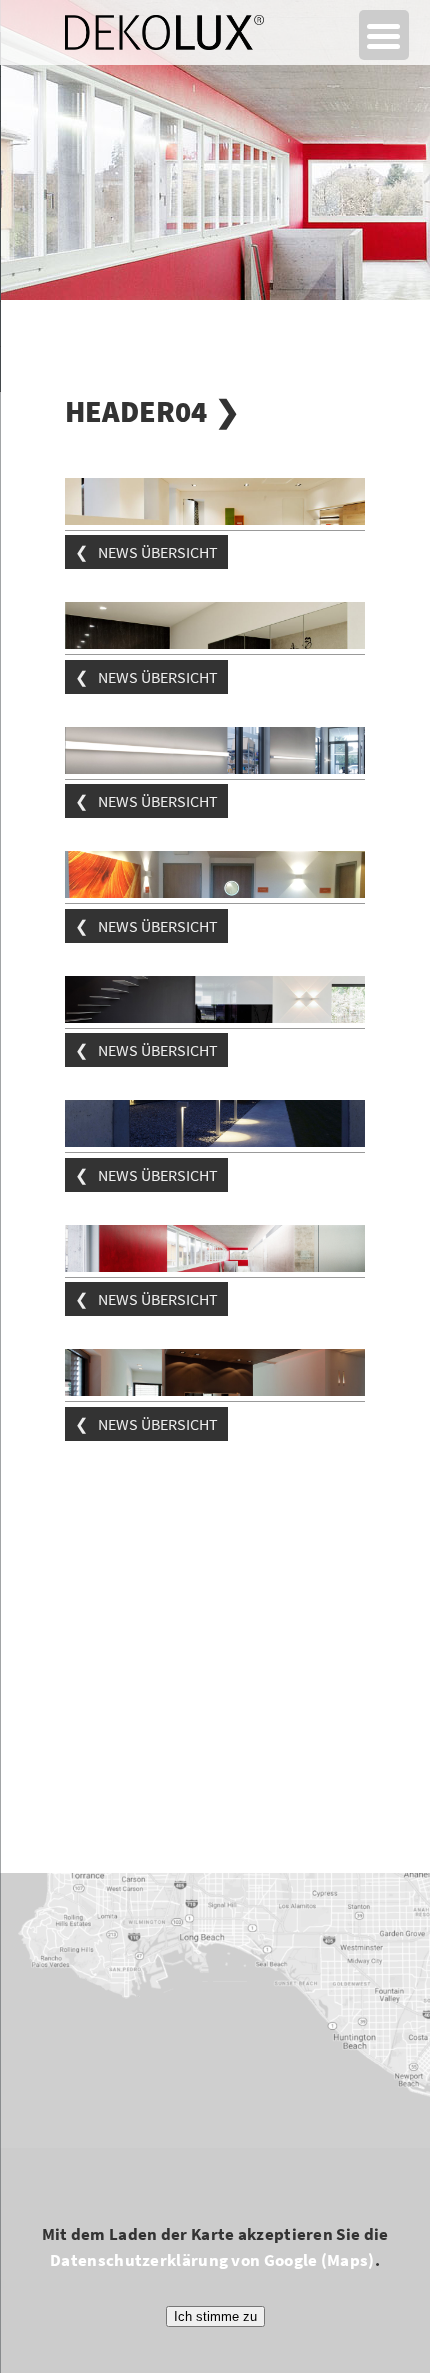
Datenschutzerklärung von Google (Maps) (212, 2260)
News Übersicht (158, 552)
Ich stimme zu (215, 2316)
